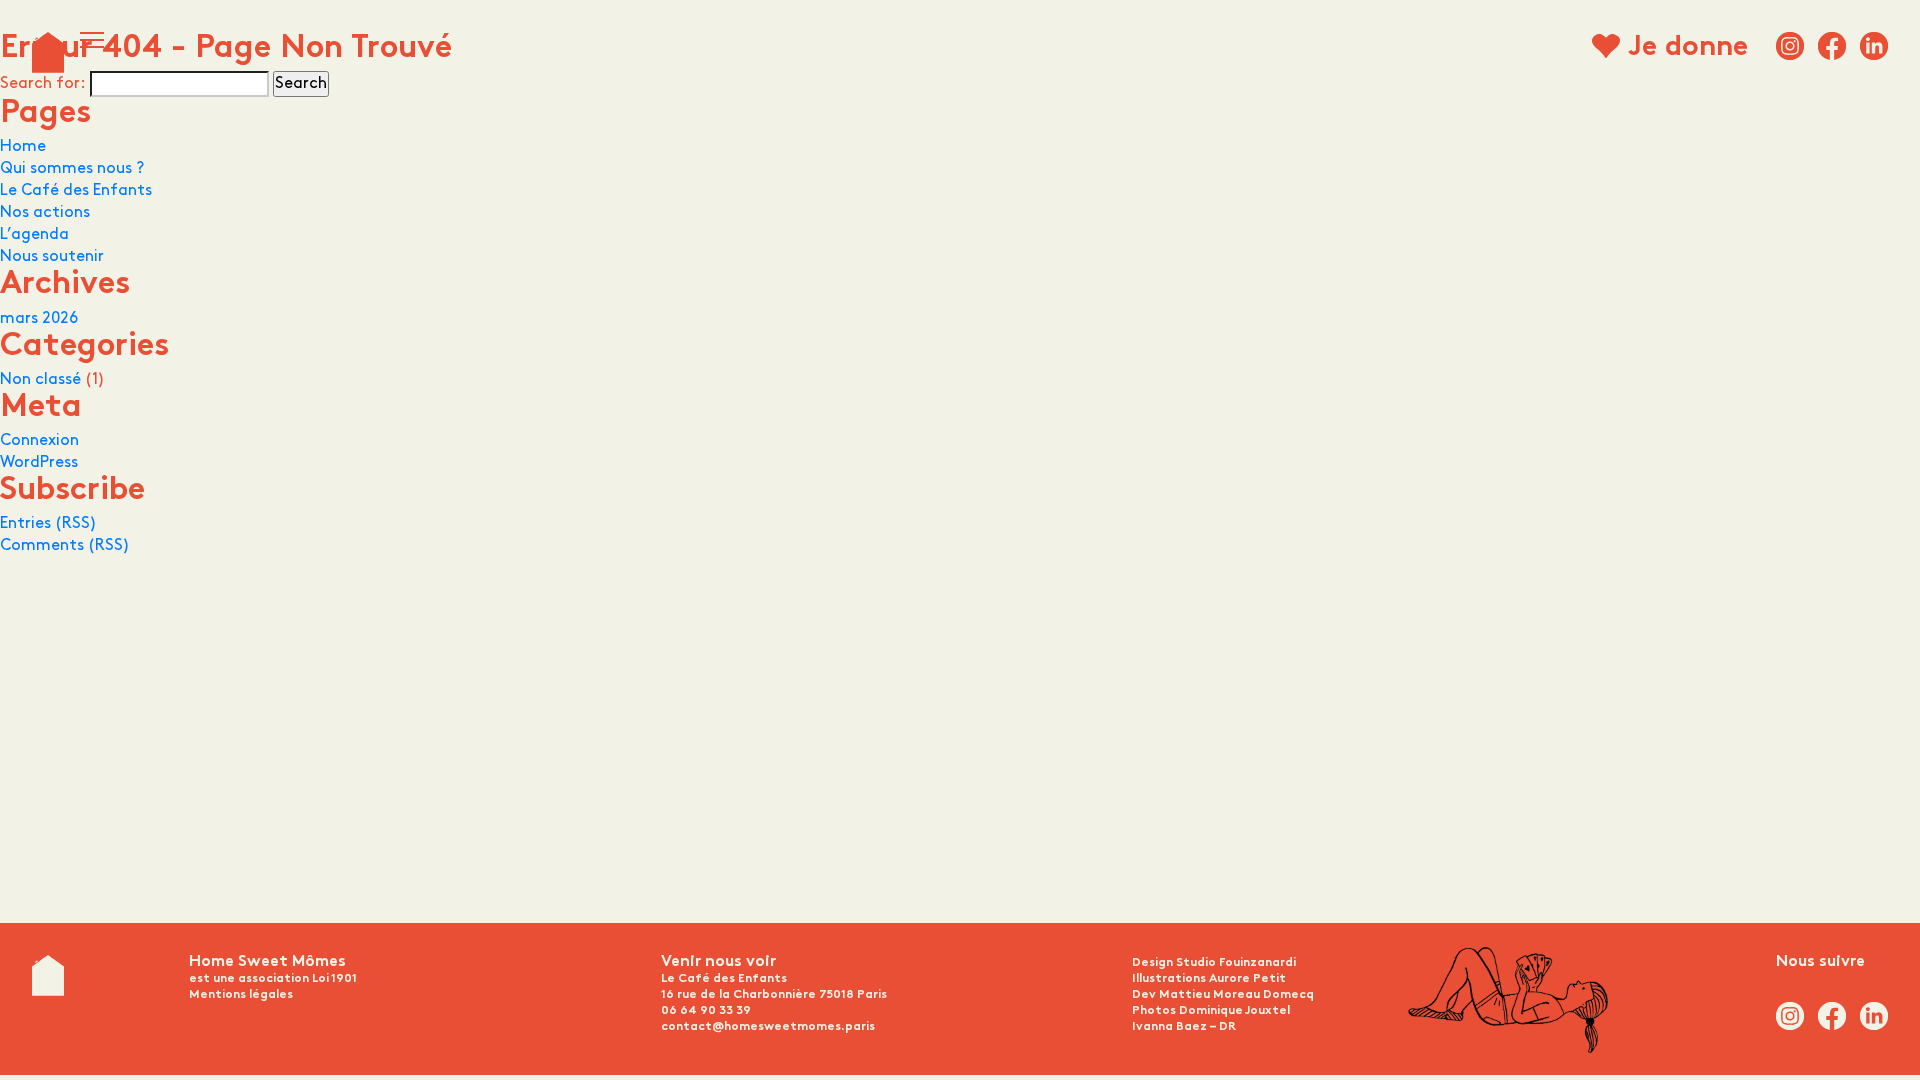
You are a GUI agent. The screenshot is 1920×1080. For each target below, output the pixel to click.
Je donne (1688, 49)
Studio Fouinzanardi (1236, 963)
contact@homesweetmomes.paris (768, 1027)
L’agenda (34, 234)
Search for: (43, 83)
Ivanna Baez (1169, 1027)
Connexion (39, 440)
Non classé (40, 379)
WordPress (39, 462)
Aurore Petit (1247, 979)
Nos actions (45, 212)
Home (23, 146)
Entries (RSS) (48, 523)
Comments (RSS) (65, 545)
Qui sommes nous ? (72, 168)
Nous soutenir (52, 256)
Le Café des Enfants (76, 190)
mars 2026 (39, 318)
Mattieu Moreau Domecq (1236, 995)
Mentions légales (241, 995)
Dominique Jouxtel (1234, 1011)
